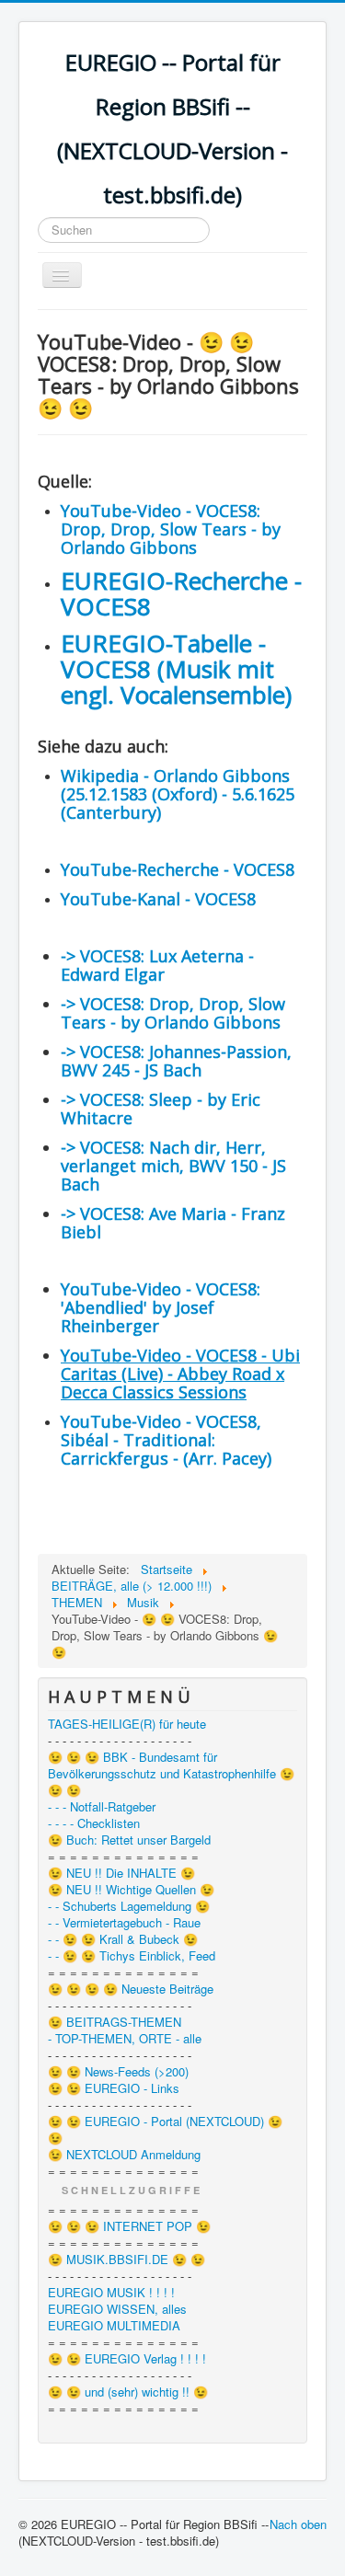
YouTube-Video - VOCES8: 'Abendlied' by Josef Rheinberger (161, 1307)
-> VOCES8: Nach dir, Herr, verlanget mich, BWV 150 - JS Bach (173, 1166)
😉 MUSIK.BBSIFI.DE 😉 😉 (126, 2260)
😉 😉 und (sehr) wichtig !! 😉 (128, 2392)
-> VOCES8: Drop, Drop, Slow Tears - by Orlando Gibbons (173, 1013)
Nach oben (298, 2524)
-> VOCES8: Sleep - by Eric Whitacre (161, 1109)
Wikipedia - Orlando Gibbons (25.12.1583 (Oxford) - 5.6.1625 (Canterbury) (178, 794)
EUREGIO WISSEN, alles (117, 2309)
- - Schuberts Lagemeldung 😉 (129, 1906)
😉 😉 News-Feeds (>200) (118, 2072)
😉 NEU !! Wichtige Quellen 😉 (131, 1890)
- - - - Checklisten (94, 1823)
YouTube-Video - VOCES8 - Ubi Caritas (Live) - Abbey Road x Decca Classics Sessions (180, 1374)
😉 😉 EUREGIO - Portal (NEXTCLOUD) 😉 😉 (165, 2130)
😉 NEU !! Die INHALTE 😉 (121, 1873)
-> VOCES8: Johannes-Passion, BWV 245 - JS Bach (176, 1061)
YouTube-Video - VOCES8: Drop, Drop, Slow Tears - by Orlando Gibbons (171, 529)
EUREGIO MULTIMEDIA (114, 2326)
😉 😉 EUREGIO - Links (114, 2088)
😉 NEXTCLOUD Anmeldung (124, 2155)
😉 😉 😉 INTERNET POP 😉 (129, 2226)
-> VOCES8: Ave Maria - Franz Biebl (173, 1223)
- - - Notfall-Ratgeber (102, 1807)
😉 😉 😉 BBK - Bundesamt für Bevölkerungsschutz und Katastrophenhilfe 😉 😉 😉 (171, 1774)
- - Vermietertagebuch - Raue (124, 1923)
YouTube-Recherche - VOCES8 (178, 869)
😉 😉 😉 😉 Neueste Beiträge (131, 1989)
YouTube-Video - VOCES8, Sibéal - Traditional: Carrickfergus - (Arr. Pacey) (166, 1440)
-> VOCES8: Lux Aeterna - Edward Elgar (157, 965)
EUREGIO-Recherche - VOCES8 (181, 593)
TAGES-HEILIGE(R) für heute (127, 1724)
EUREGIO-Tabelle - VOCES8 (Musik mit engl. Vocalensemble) (176, 669)
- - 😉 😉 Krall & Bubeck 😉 (123, 1939)
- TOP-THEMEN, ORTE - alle (125, 2039)
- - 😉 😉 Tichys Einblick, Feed (132, 1956)
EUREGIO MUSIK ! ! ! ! (111, 2293)
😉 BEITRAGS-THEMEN (115, 2022)
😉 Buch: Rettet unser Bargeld (129, 1840)
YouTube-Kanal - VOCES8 (158, 899)
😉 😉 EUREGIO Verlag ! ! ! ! (127, 2359)
